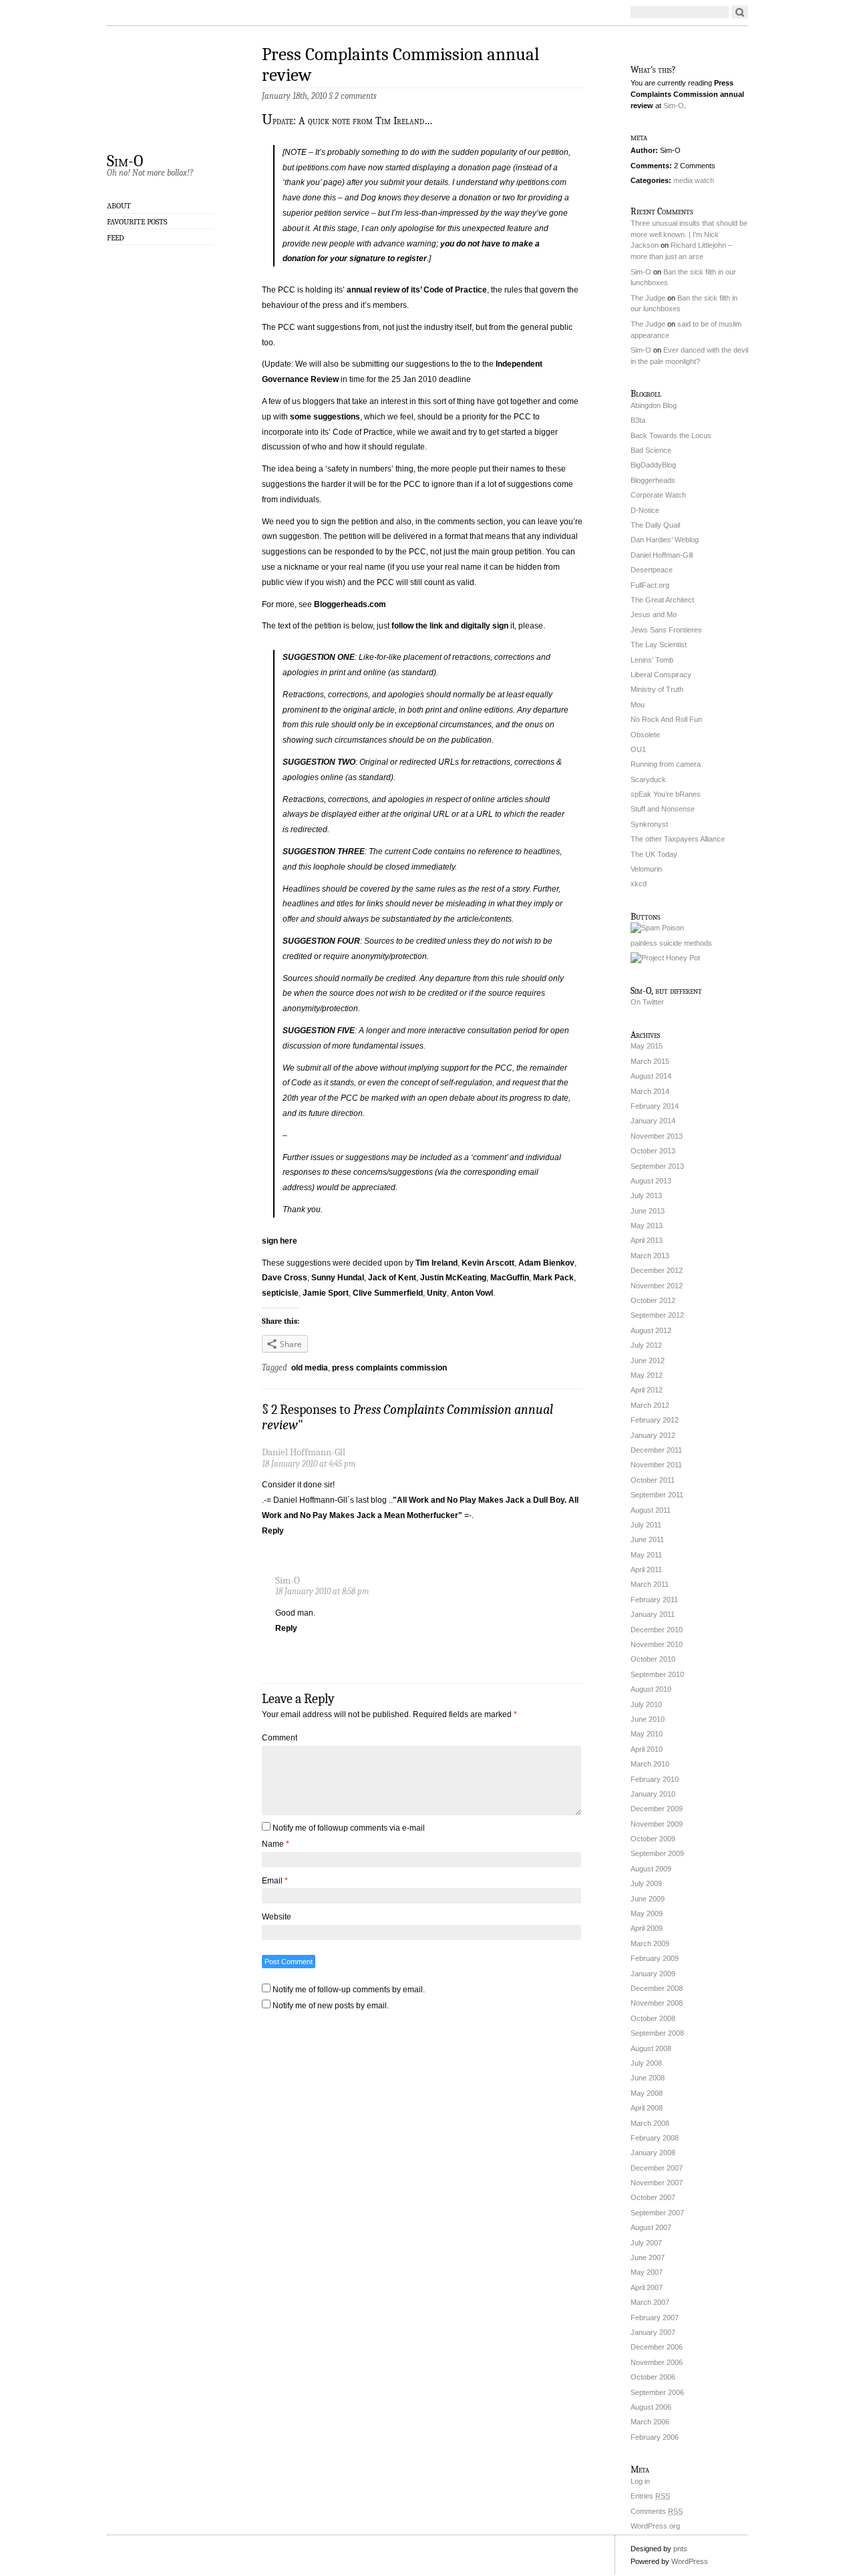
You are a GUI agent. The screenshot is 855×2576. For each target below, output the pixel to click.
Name (276, 1844)
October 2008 (653, 2018)
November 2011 (656, 1465)
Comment (280, 1738)
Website (277, 1917)
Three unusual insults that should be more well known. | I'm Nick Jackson (689, 234)
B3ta (638, 420)
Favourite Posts (137, 222)
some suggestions (325, 417)
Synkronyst (649, 824)
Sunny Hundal (338, 1278)
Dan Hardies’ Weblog (665, 540)
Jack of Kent (392, 1278)
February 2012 (655, 1420)
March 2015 (650, 1061)
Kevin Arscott (488, 1263)
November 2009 (657, 1824)
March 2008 (650, 2123)
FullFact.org (650, 585)
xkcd (639, 884)
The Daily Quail (655, 525)
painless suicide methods (671, 943)
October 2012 (653, 1300)
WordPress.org (655, 2526)
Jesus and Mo (654, 614)
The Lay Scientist (659, 645)
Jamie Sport (326, 1293)
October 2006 (653, 2377)
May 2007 (647, 2272)
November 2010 (657, 1644)
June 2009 (648, 1899)
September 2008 (657, 2033)
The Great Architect (662, 600)
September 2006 (657, 2392)
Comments (657, 2511)
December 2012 (657, 1270)
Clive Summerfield (388, 1293)
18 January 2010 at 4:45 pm (309, 1464)
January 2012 (653, 1435)
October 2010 (653, 1659)
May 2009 (647, 1913)
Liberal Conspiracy (661, 675)
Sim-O (125, 160)
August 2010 (651, 1689)
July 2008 (646, 2063)
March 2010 (650, 1764)
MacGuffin (510, 1278)
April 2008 (647, 2108)
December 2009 (657, 1809)
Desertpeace (652, 570)
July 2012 (646, 1345)
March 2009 (650, 1944)
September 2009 (657, 1853)
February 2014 (655, 1106)
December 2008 (657, 1988)
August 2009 (651, 1869)
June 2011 (647, 1539)
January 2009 (653, 1974)
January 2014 (653, 1121)
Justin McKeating (453, 1278)
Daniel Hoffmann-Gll (304, 1452)
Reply (273, 1531)
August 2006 (651, 2407)
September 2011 (657, 1495)
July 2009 (646, 1883)
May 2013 (647, 1226)
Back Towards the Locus (671, 435)
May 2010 (647, 1734)
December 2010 (657, 1630)
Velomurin (646, 869)
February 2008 (655, 2138)
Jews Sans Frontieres (666, 630)
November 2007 (657, 2183)
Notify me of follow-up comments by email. (349, 1990)
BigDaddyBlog (653, 465)
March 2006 (650, 2422)
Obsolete (645, 735)
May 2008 (647, 2093)
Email (275, 1881)
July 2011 (646, 1525)
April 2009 (647, 1928)
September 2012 (657, 1315)
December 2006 (657, 2347)
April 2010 (647, 1749)
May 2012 (647, 1375)
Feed (116, 238)
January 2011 (653, 1614)
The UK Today (654, 854)
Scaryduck (648, 779)
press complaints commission (389, 1368)
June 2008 (648, 2078)
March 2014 (650, 1091)
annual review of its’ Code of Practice (417, 290)
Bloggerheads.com (350, 604)
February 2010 (655, 1779)
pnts (680, 2549)
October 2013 (653, 1151)
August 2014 (651, 1076)
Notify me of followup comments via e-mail (349, 1828)
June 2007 (648, 2257)
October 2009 (653, 1839)
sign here (280, 1241)
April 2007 (647, 2287)
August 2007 (651, 2227)
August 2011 (651, 1510)
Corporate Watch (658, 495)
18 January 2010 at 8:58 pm (322, 1591)
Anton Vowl (472, 1293)
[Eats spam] (657, 928)
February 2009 (655, 1958)
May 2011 (646, 1555)
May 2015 (647, 1046)
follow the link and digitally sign (450, 626)
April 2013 (647, 1240)
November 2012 (657, 1286)
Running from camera (666, 764)
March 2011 (650, 1584)
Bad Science (651, 450)
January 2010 (653, 1794)
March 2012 (650, 1405)
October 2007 (653, 2197)
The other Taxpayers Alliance (678, 839)
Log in (640, 2481)
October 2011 (653, 1480)
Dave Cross (285, 1278)
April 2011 (646, 1570)
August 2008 (651, 2048)
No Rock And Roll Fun (666, 719)
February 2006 (655, 2437)
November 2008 (657, 2003)
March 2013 (650, 1256)
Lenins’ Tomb (652, 660)
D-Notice (645, 510)
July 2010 (646, 1704)
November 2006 (657, 2362)
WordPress (690, 2561)
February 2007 (655, 2318)
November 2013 (657, 1136)
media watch (694, 180)
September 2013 (657, 1166)
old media (310, 1368)
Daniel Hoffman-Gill (662, 555)
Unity (437, 1293)
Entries (650, 2496)
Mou (638, 705)
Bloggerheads (653, 480)
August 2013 (651, 1181)
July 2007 (646, 2243)
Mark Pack (553, 1278)
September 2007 (657, 2213)
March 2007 (650, 2302)
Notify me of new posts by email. (331, 2006)
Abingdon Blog (654, 405)
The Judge (648, 298)
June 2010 (648, 1719)
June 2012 (648, 1360)
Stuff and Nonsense (663, 809)
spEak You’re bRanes (666, 794)
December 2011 (656, 1450)
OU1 (638, 749)
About (119, 206)
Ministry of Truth (657, 689)
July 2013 (646, 1195)
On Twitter (647, 1002)
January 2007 (653, 2332)
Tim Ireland (437, 1263)
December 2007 (657, 2168)
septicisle (280, 1293)
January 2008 (653, 2153)
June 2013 (648, 1211)
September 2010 (657, 1674)
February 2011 (654, 1600)
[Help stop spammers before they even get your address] (665, 958)
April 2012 (647, 1390)
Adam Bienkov (546, 1263)
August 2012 (651, 1330)
